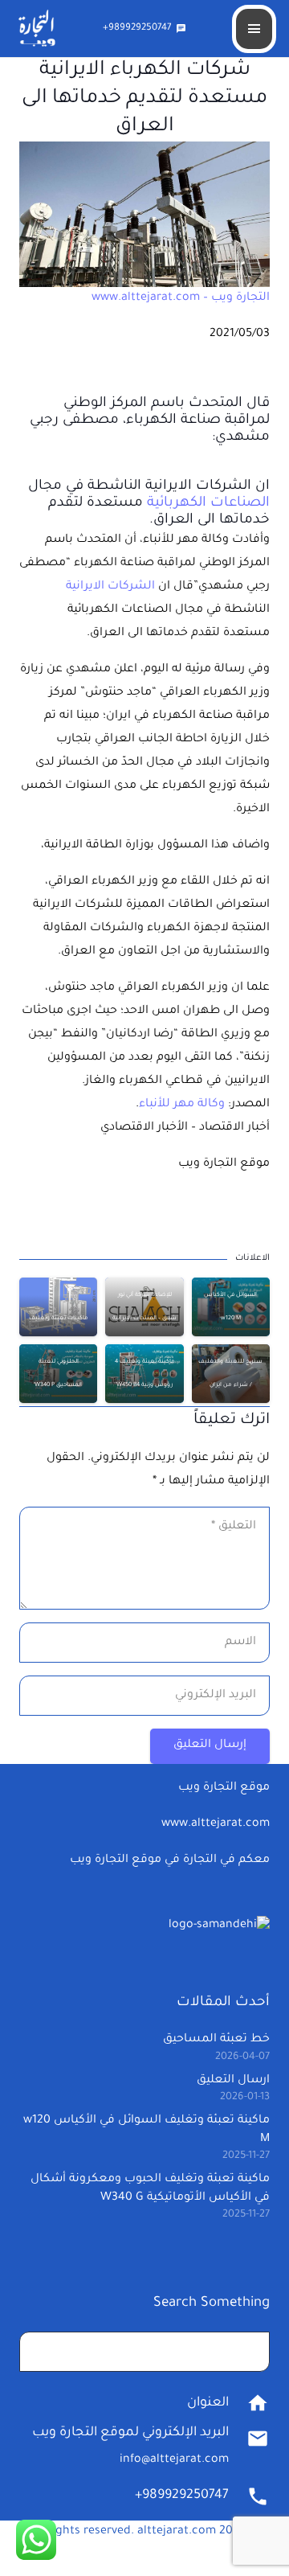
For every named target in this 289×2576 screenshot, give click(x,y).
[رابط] (144, 214)
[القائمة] (254, 29)
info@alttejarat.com (174, 2460)
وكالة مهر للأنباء (182, 1105)
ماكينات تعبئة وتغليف (59, 1319)
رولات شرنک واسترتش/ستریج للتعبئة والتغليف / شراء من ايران (230, 1362)
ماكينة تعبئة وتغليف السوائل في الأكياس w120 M (231, 1295)
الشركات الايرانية (110, 587)
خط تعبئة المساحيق (216, 2040)
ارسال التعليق (233, 2081)
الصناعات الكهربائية (208, 504)
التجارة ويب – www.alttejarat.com (181, 298)
